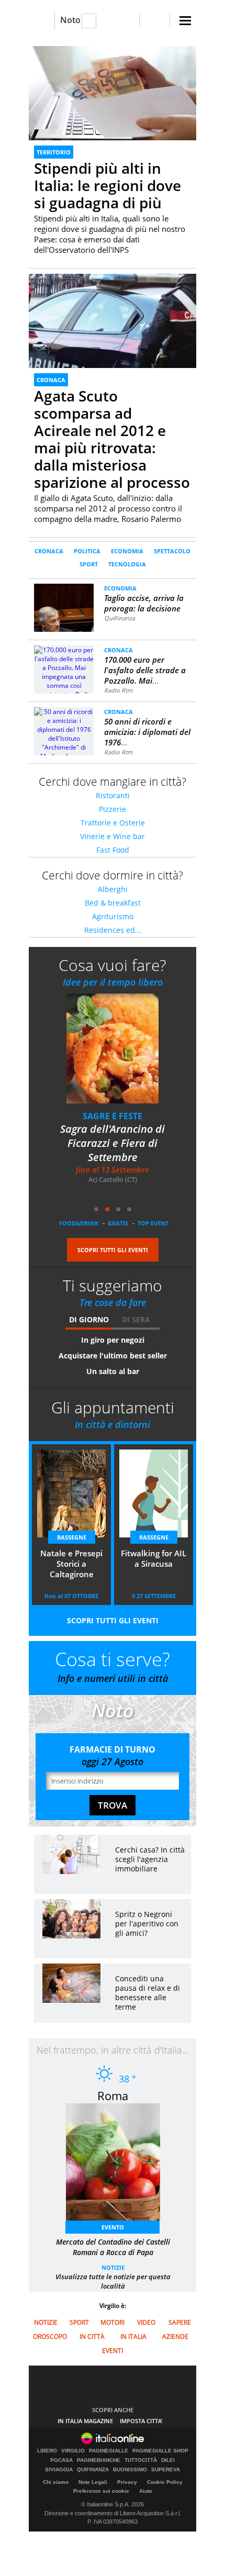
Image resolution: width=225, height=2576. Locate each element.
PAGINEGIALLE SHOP (160, 2451)
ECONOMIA (127, 551)
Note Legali (93, 2482)
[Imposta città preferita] (42, 20)
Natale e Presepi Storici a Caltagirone (113, 1136)
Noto (70, 20)
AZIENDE (175, 2337)
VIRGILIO (73, 2451)
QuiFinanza (120, 618)
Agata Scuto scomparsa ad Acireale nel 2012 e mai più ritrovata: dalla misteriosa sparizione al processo (112, 439)
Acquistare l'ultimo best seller (113, 1356)
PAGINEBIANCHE (99, 2460)
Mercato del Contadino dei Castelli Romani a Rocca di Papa (113, 2247)
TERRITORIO (54, 152)
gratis (118, 1223)
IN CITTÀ (92, 2337)
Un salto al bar (113, 1371)
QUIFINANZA (93, 2470)
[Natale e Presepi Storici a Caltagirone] (119, 1056)
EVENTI (113, 2351)
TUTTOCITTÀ (141, 2460)
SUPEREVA (166, 2470)
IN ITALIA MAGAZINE (85, 2421)
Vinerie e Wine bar (113, 836)
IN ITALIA (133, 2337)
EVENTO (113, 2227)
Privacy (127, 2482)
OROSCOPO (50, 2337)
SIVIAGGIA (59, 2470)
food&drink (79, 1223)
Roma (113, 2095)
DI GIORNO (89, 1319)
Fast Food (113, 850)
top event (153, 1223)
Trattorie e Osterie (113, 823)
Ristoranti (113, 795)
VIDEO (146, 2322)
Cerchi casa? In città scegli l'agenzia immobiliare (150, 1859)
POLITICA (87, 551)
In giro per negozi (113, 1340)
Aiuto (146, 2491)
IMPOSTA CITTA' (141, 2421)
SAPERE (180, 2322)
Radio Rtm (118, 690)
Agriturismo (113, 916)
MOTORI (113, 2322)
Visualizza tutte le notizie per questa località (113, 2281)
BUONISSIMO (130, 2470)
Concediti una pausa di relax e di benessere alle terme (148, 1993)
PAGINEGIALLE (109, 2451)
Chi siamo (56, 2482)
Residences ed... (113, 930)
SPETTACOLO (172, 551)
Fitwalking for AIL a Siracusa (154, 1558)
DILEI (168, 2460)
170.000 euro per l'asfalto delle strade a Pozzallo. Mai (145, 670)
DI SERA (136, 1319)
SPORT (89, 564)
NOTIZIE (113, 2267)
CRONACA (51, 380)
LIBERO (47, 2451)
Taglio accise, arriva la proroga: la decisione (144, 603)
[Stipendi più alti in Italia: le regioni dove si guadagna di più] (113, 93)
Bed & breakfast (113, 903)
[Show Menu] (185, 21)
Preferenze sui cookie (101, 2491)
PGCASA (61, 2460)
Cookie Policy (165, 2482)
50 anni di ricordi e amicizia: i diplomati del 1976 (147, 732)
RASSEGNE (113, 1116)
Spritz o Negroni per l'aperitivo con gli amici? (147, 1923)
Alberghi (113, 889)
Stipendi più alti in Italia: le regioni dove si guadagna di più (108, 185)
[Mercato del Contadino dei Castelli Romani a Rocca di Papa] (118, 2165)
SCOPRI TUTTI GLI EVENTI (113, 1250)
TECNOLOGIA (127, 564)
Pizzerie (113, 809)
